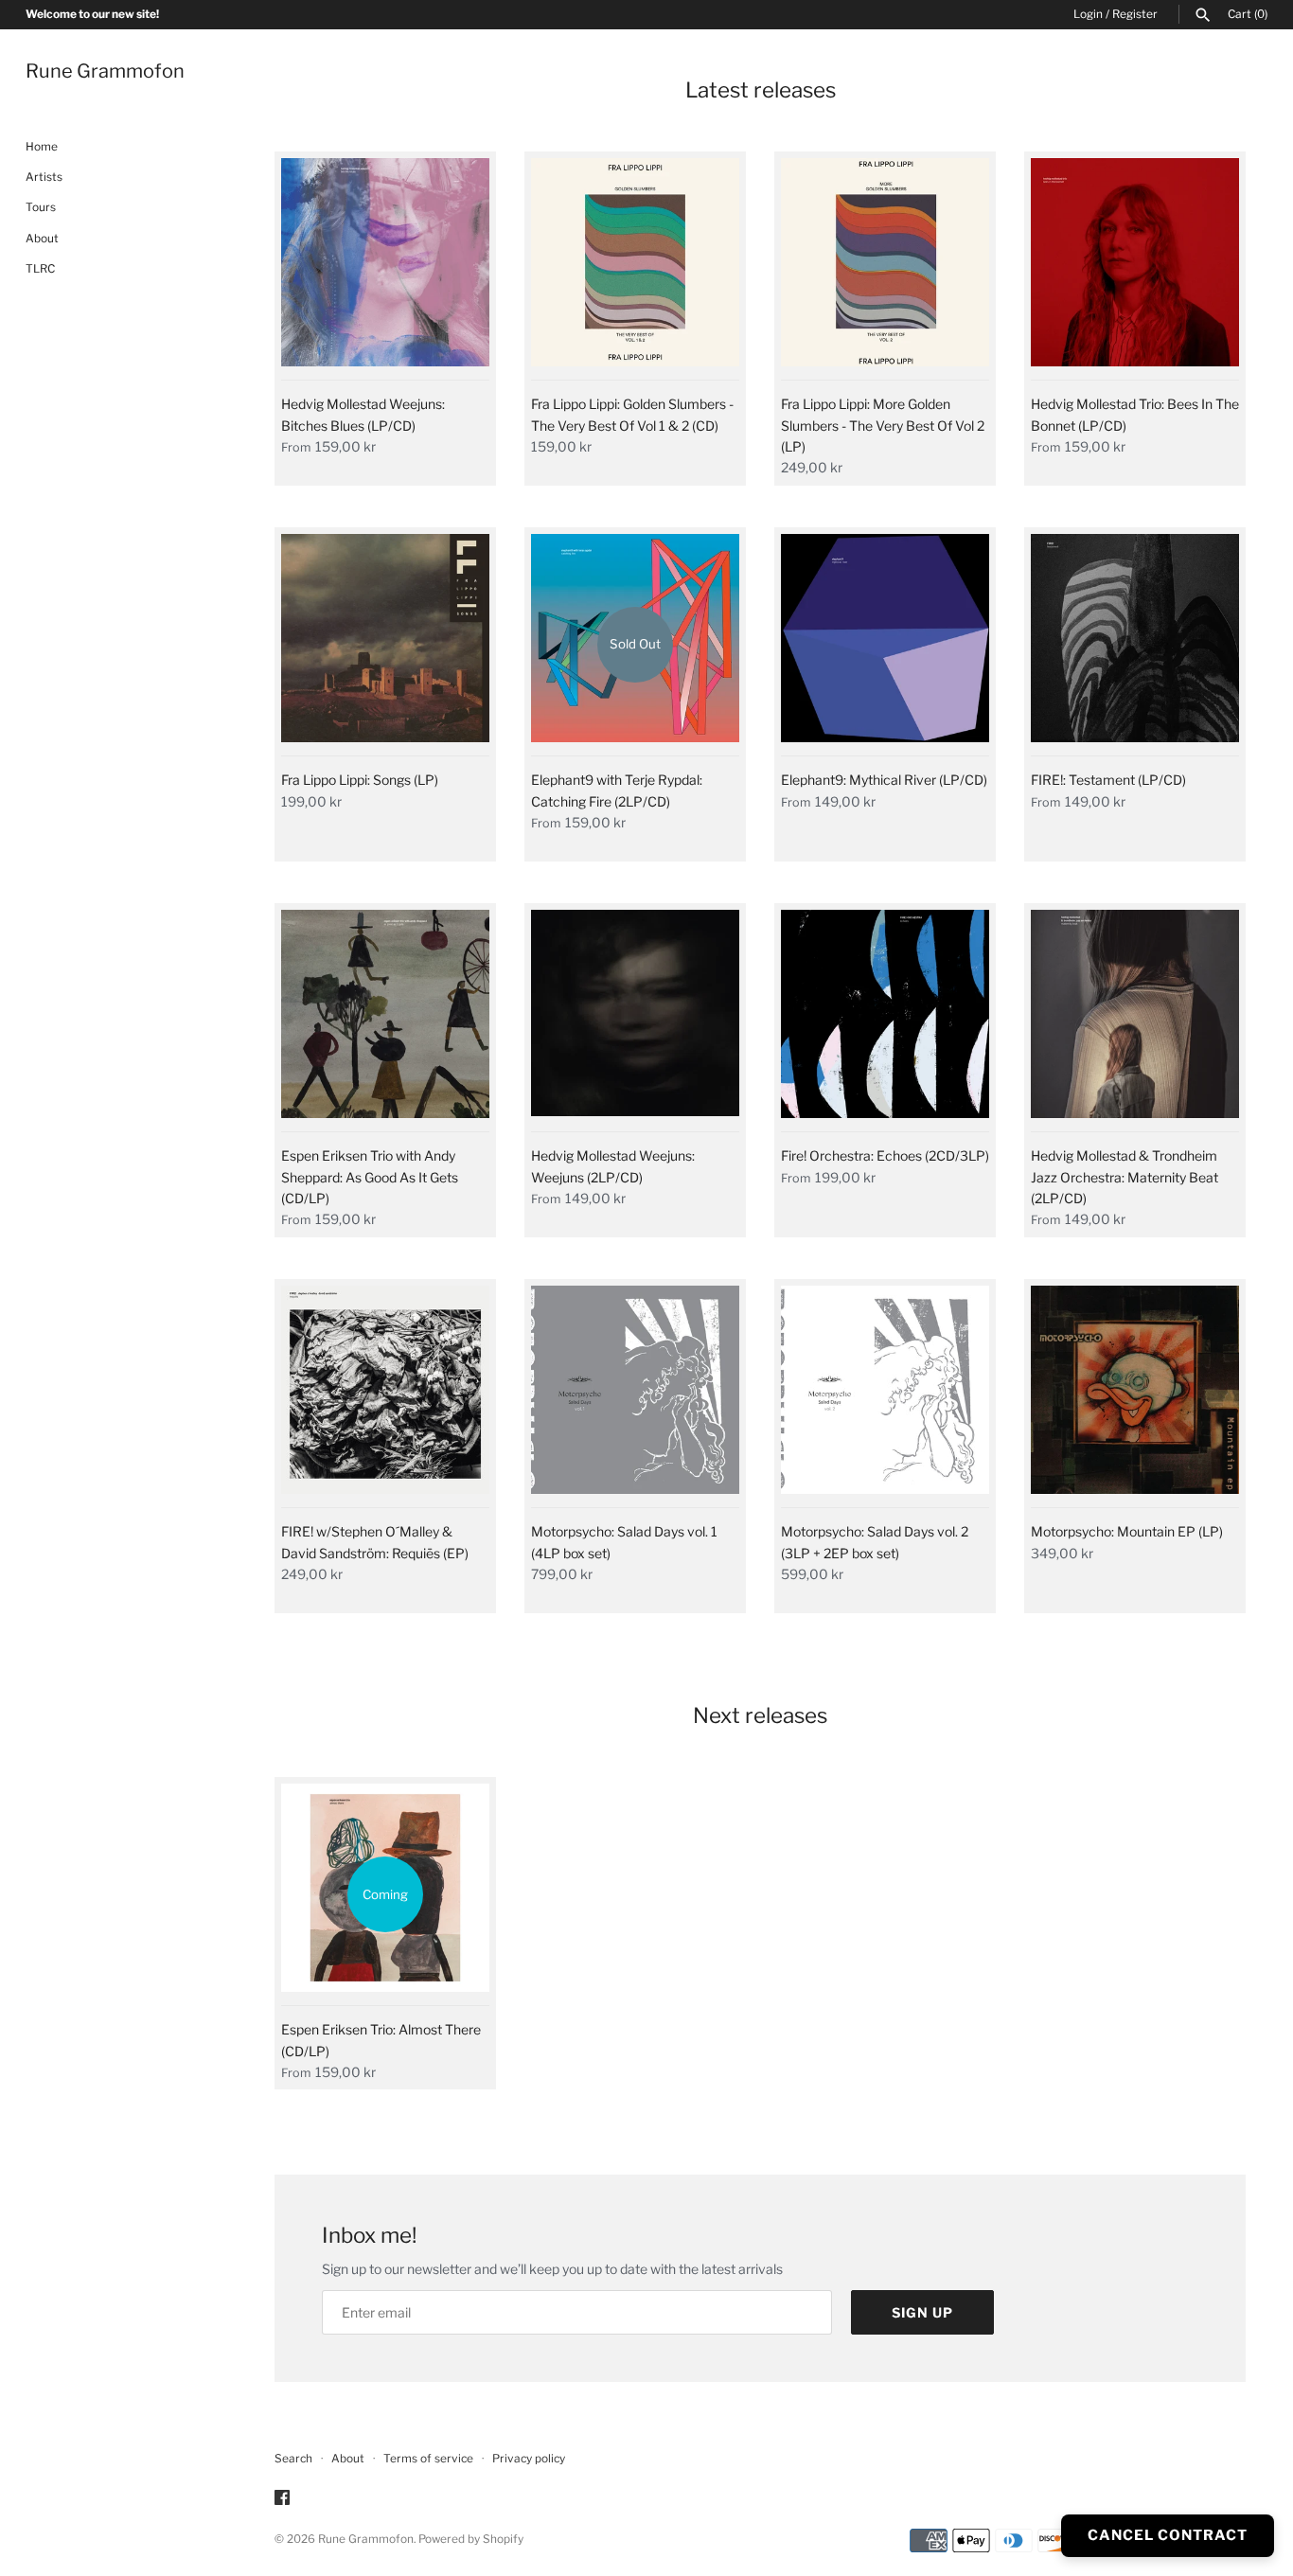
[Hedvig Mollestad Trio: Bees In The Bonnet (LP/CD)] (1135, 269)
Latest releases (761, 90)
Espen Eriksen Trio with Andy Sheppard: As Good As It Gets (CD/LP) (370, 1177)
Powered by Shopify (471, 2539)
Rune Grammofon (366, 2539)
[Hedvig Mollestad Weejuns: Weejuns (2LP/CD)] (635, 1021)
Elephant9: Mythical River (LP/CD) (884, 780)
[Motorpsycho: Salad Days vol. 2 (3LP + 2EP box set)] (885, 1396)
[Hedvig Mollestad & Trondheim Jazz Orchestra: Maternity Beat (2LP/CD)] (1135, 1021)
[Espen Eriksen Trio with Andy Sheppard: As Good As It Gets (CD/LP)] (385, 1021)
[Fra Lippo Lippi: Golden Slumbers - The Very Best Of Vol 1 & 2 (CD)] (635, 269)
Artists (44, 177)
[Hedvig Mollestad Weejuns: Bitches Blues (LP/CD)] (385, 269)
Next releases (760, 1715)
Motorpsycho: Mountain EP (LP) (1127, 1531)
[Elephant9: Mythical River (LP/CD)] (885, 645)
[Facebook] (282, 2499)
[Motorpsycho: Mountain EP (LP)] (1135, 1396)
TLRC (40, 270)
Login (1088, 14)
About (42, 239)
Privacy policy (529, 2459)
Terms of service (428, 2459)
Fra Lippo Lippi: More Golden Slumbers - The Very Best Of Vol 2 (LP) (883, 425)
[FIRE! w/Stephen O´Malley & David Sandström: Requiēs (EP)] (385, 1396)
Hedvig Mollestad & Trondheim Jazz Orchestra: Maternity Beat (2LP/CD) (1125, 1177)
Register (1135, 14)
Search (293, 2459)
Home (42, 147)
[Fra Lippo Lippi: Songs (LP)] (385, 645)
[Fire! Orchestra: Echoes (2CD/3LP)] (885, 1021)
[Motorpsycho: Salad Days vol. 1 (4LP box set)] (635, 1396)
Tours (41, 208)
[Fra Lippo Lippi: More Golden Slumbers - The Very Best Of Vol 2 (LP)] (885, 269)
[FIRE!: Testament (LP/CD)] (1135, 645)
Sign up (922, 2312)
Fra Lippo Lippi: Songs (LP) (360, 780)
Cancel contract (1168, 2535)
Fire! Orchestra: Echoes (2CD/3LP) (885, 1155)
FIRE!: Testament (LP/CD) (1108, 780)
